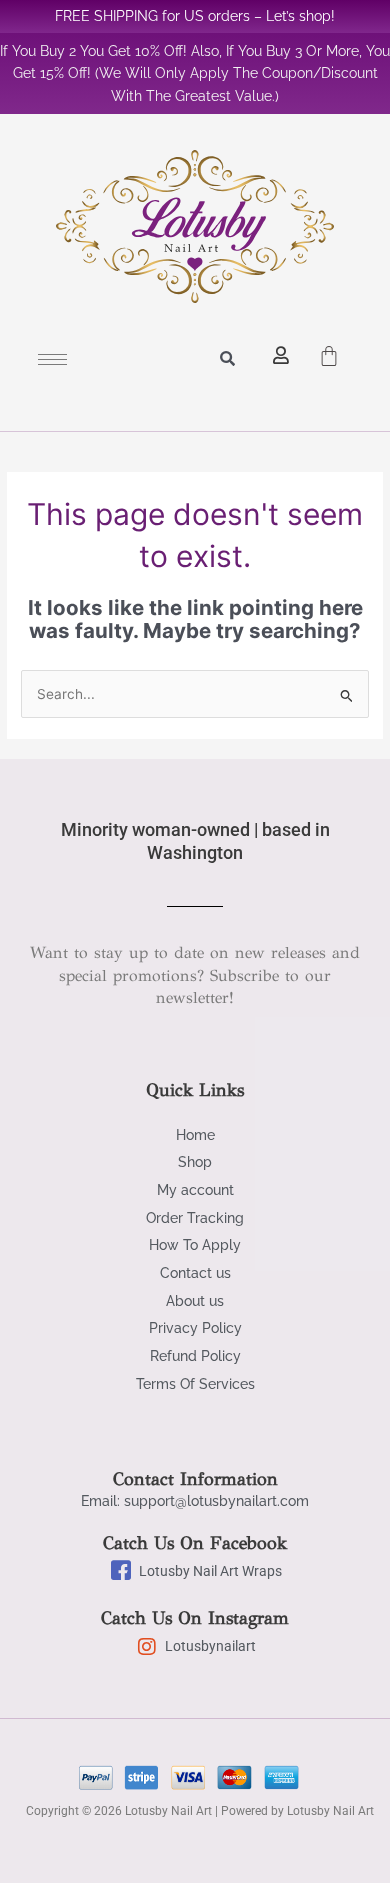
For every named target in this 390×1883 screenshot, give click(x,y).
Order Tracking (195, 1218)
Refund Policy (195, 1356)
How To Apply (195, 1245)
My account (195, 1190)
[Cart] (329, 350)
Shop (195, 1162)
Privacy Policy (195, 1328)
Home (195, 1135)
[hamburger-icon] (52, 359)
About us (195, 1301)
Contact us (195, 1273)
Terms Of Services (195, 1384)
